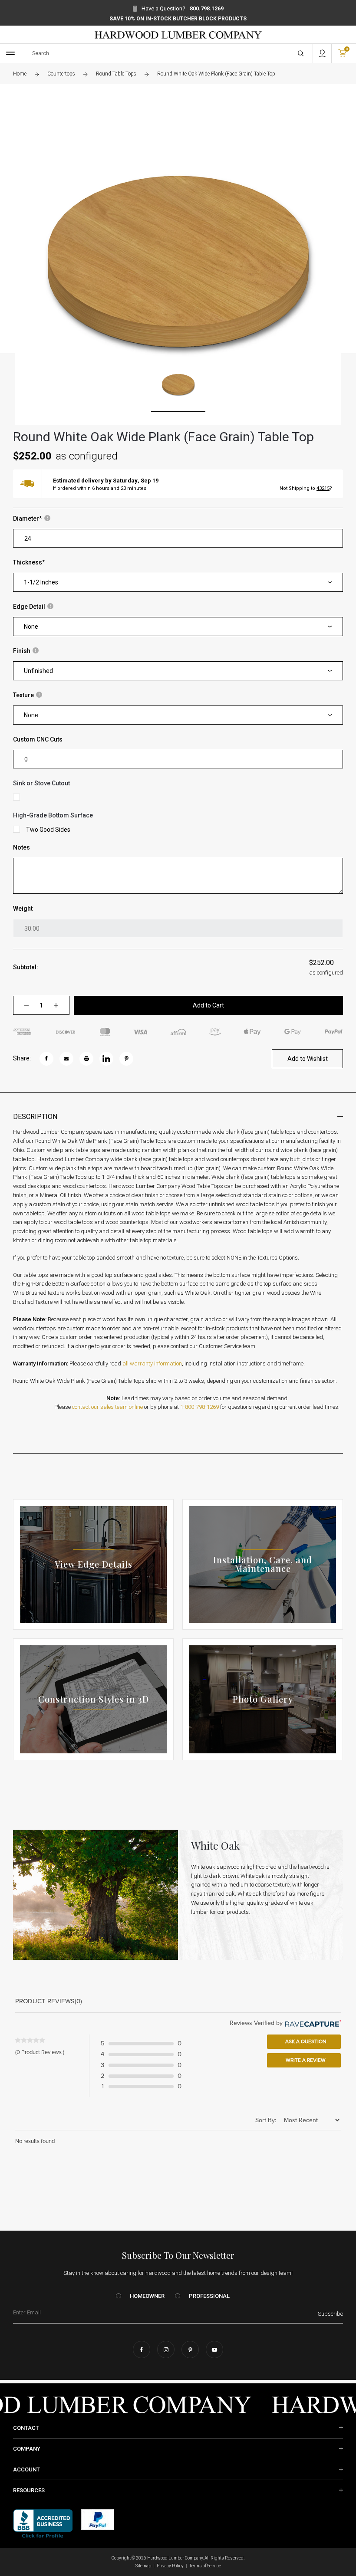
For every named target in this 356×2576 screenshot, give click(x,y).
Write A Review (305, 2060)
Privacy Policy (170, 2566)
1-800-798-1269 (199, 1407)
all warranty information (152, 1363)
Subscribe (330, 2314)
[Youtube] (214, 2350)
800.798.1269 (207, 8)
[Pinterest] (190, 2350)
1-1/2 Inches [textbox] (41, 582)
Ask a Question (305, 2041)
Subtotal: (26, 967)
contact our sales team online (107, 1407)
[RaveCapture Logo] (312, 2023)
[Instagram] (166, 2350)
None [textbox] (31, 627)
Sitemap (143, 2566)
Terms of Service (205, 2566)
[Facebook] (142, 2350)
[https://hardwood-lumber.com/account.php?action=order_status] (322, 53)
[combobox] (178, 582)
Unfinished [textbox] (38, 671)
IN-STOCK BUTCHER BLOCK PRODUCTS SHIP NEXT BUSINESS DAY (178, 19)
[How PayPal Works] (98, 2519)
